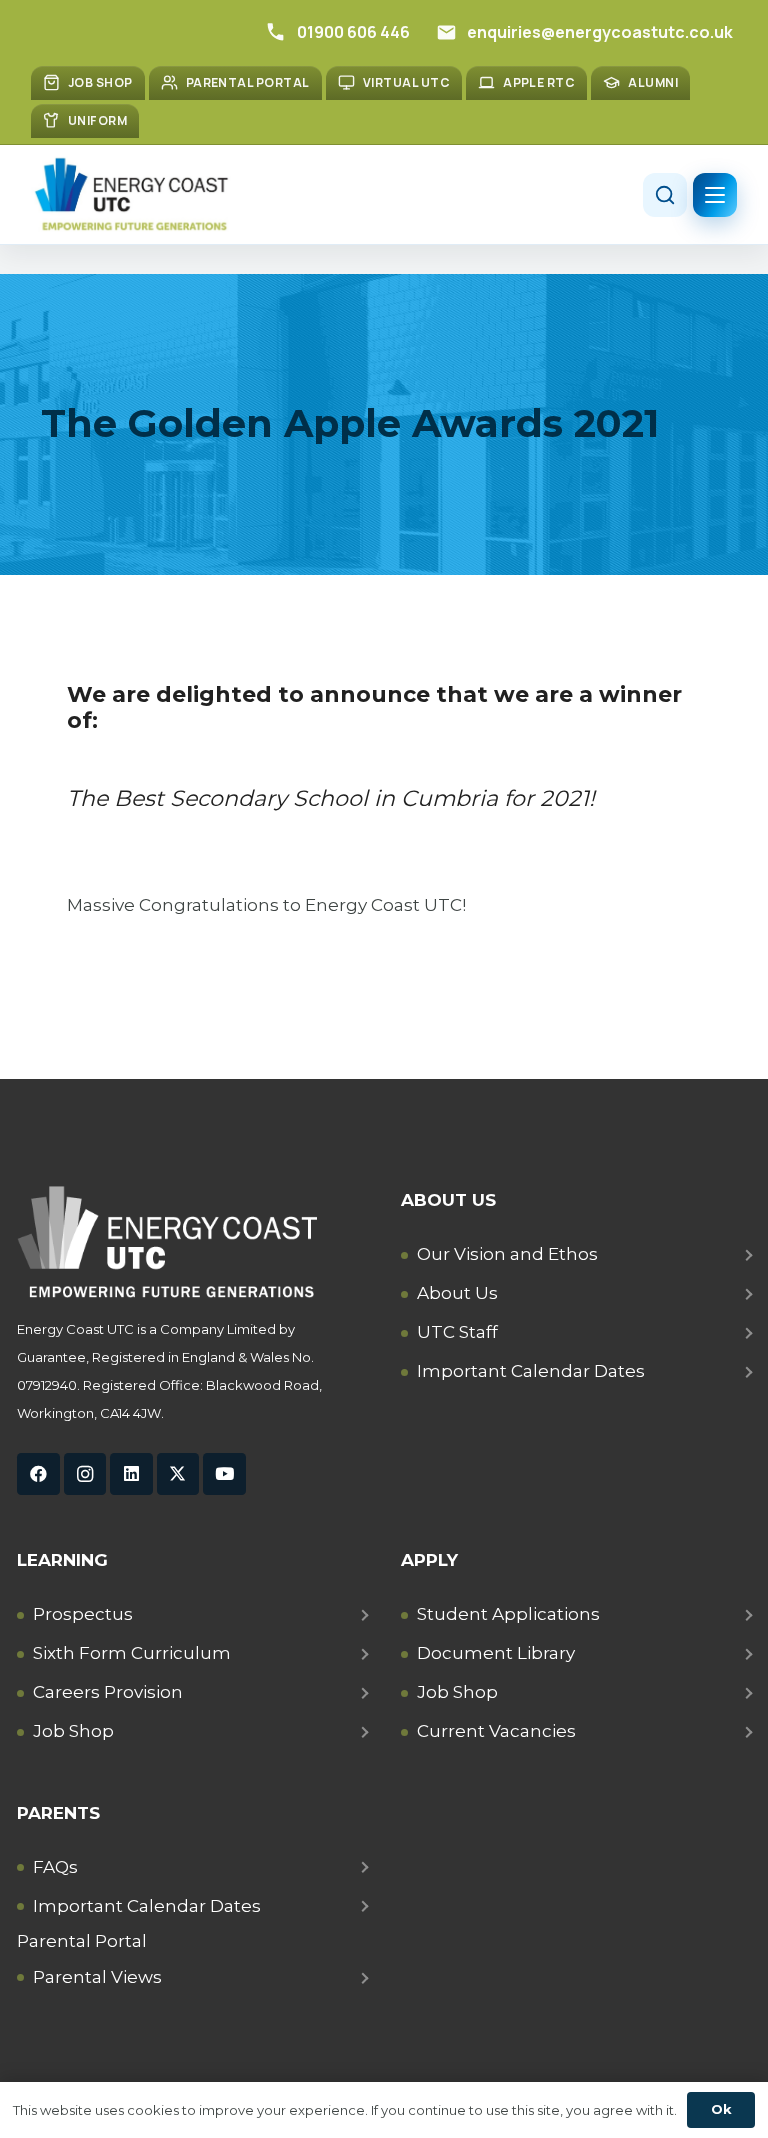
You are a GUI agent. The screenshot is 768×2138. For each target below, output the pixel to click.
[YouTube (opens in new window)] (224, 1474)
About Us (457, 1293)
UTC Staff (457, 1332)
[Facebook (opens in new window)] (38, 1474)
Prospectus (83, 1614)
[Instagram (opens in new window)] (85, 1474)
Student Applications (508, 1614)
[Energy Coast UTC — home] (131, 194)
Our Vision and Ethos (507, 1254)
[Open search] (665, 195)
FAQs (55, 1867)
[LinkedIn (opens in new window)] (131, 1474)
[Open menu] (715, 195)
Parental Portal (82, 1941)
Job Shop (73, 1731)
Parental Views (97, 1977)
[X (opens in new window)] (178, 1474)
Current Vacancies (496, 1731)
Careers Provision (108, 1692)
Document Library (496, 1653)
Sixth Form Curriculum (132, 1653)
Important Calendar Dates (531, 1371)
